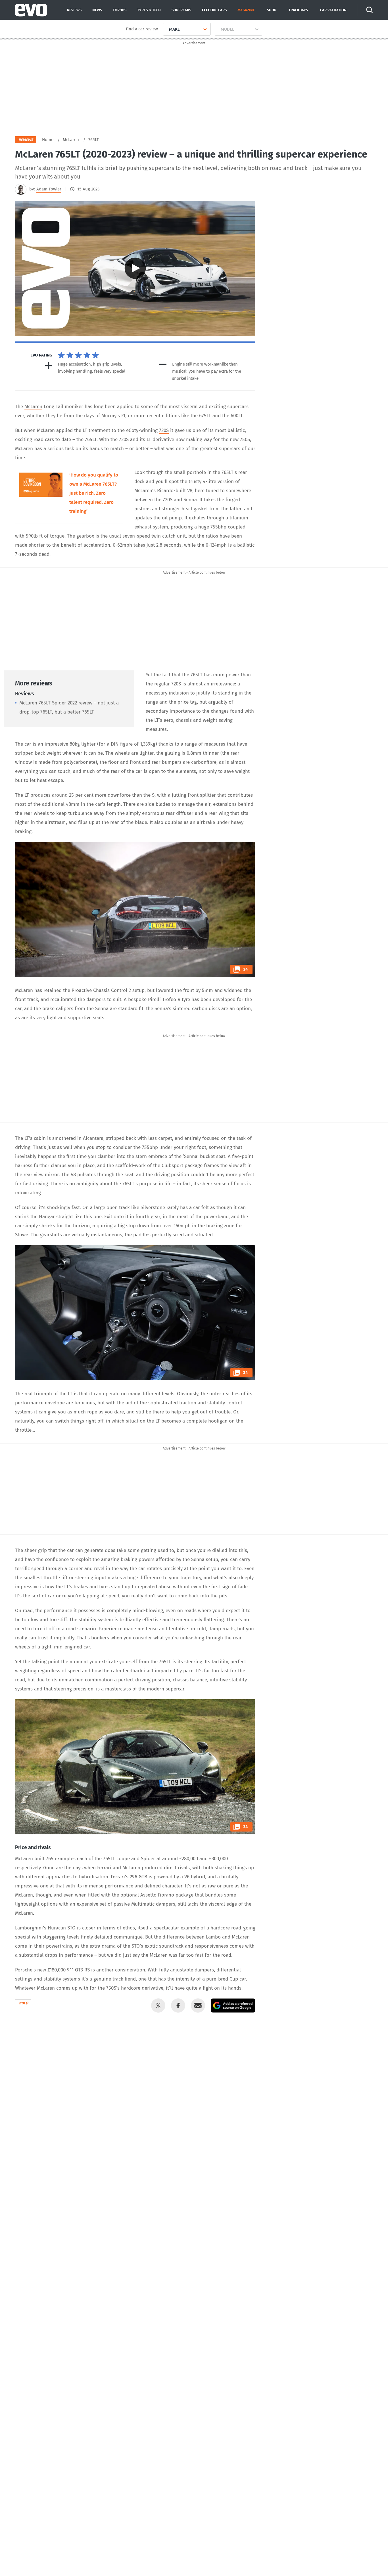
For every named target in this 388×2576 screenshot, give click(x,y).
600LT (237, 416)
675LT (205, 416)
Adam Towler (49, 189)
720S (164, 430)
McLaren (33, 407)
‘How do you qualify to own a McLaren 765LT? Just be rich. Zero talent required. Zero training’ (94, 493)
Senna (190, 500)
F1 (123, 416)
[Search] (370, 10)
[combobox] (167, 29)
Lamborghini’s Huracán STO (45, 1928)
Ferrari (104, 1868)
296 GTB (138, 1877)
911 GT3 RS (78, 1970)
